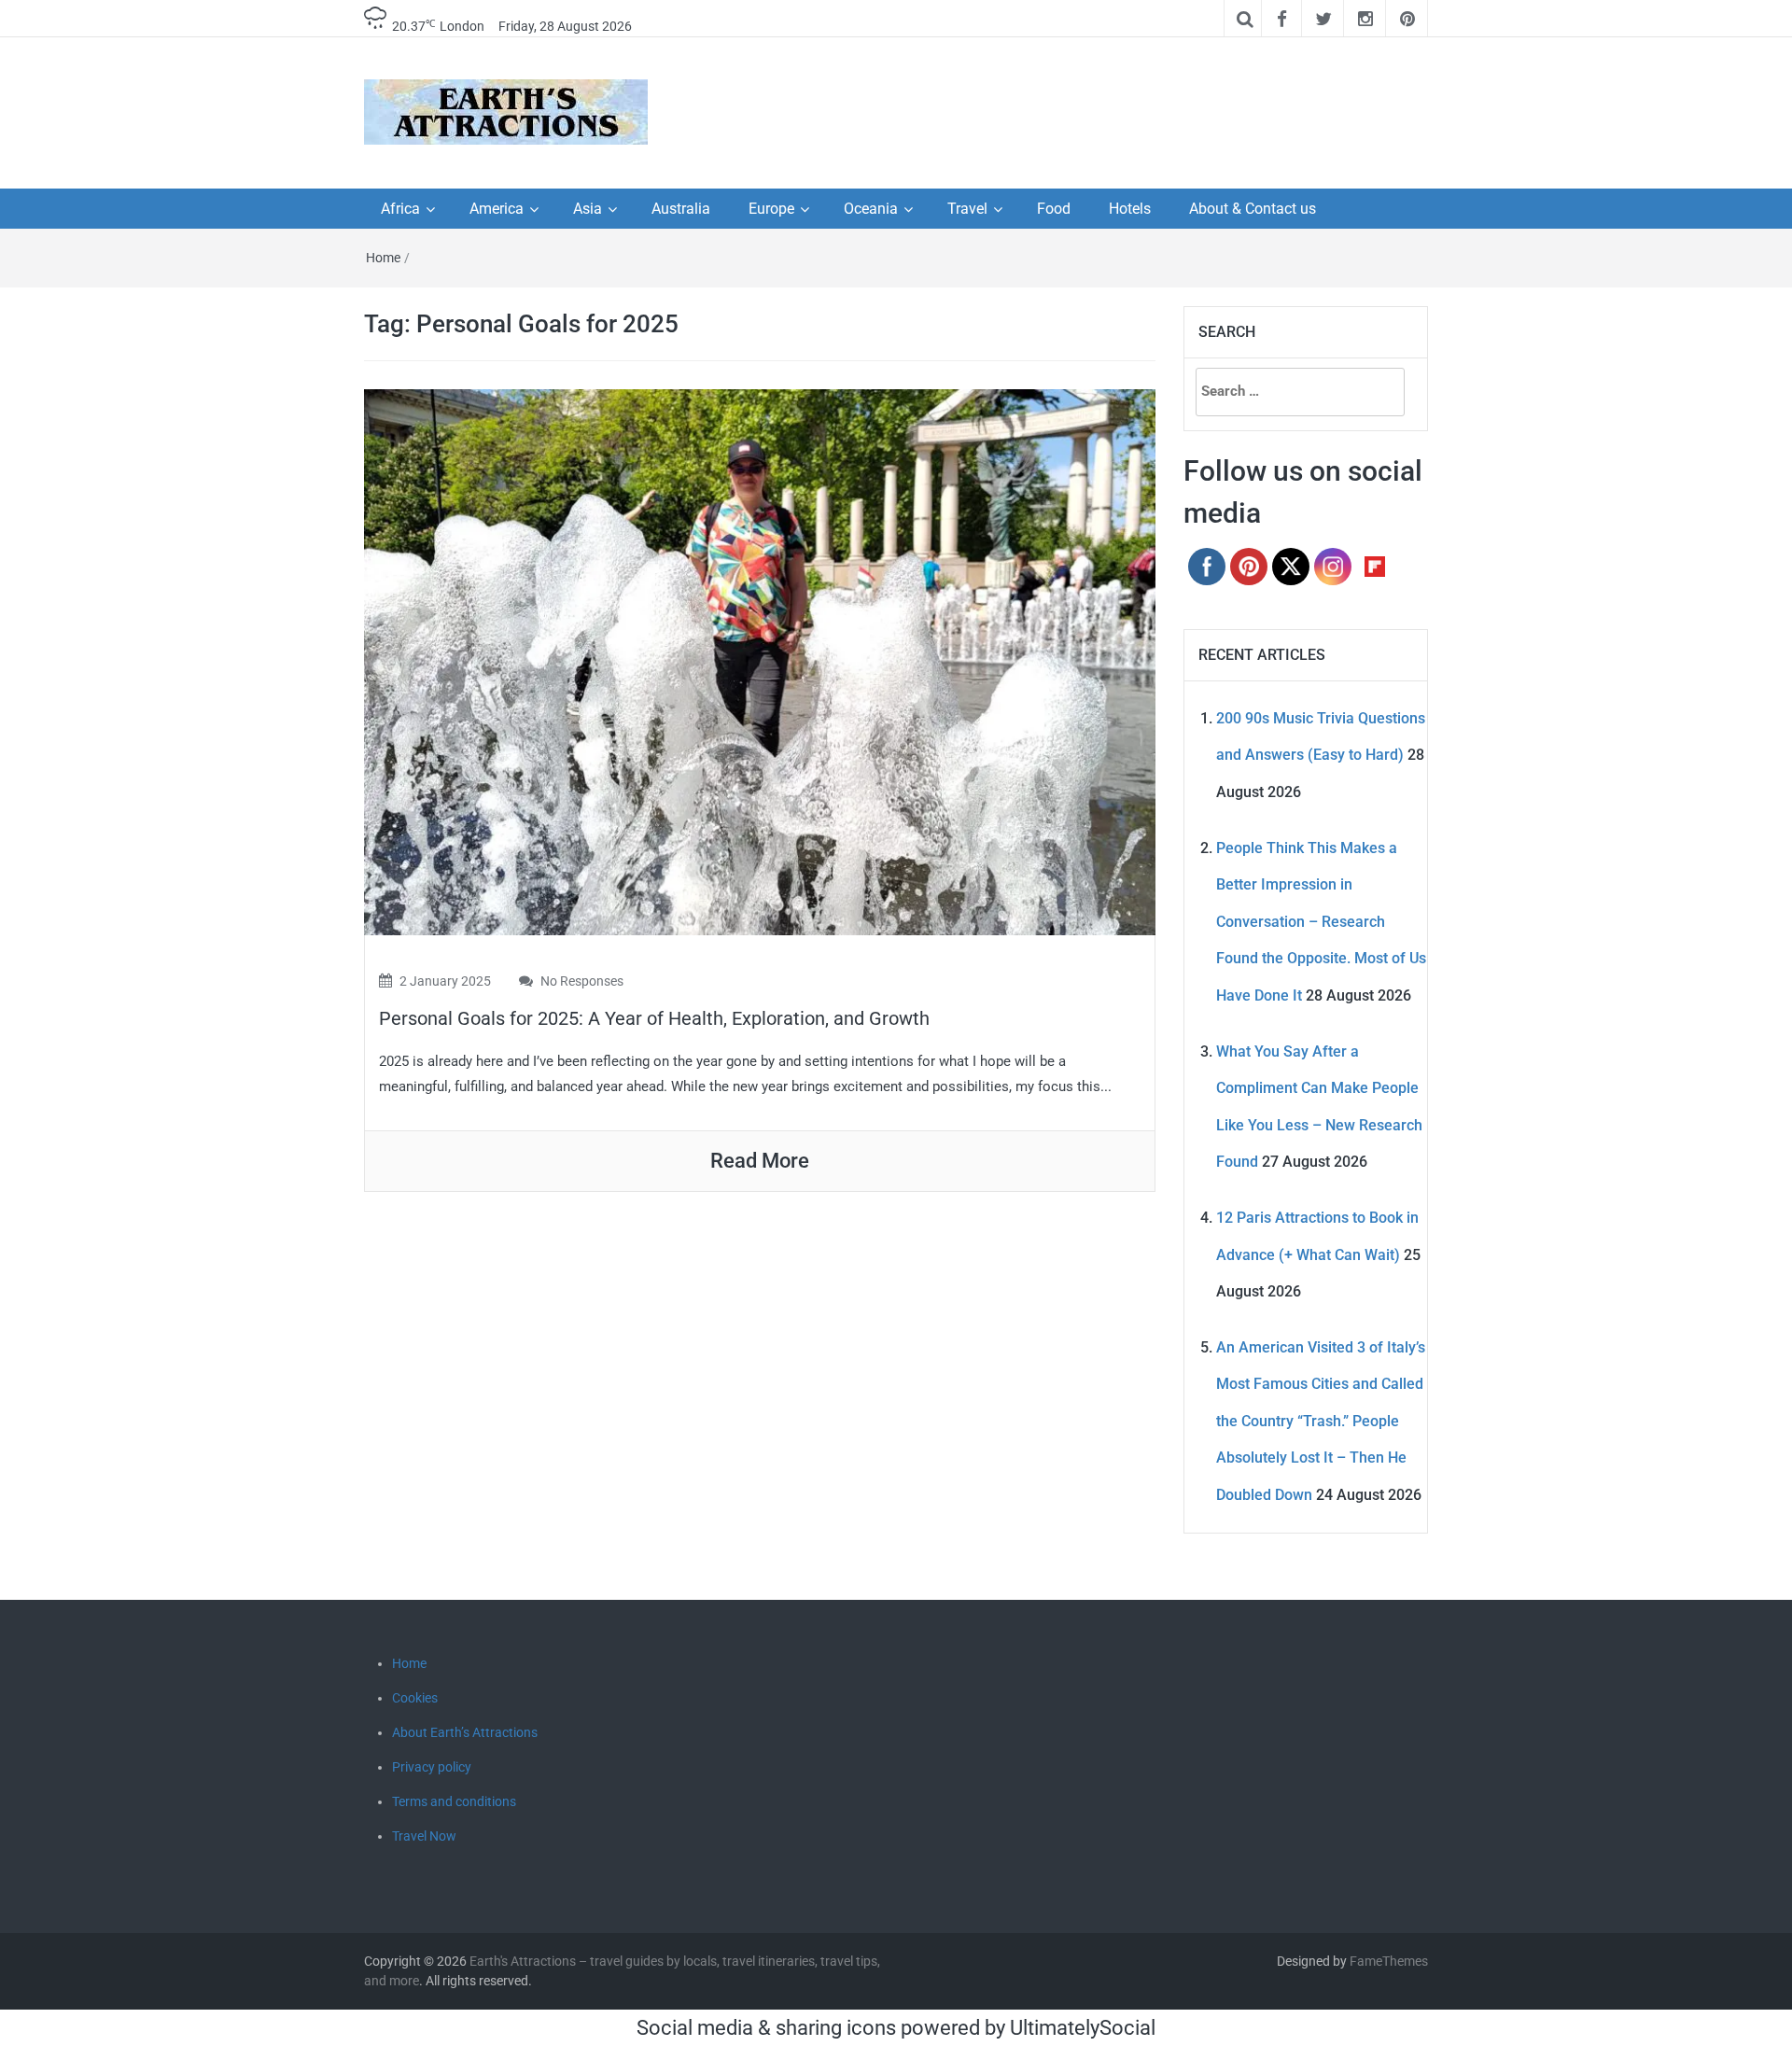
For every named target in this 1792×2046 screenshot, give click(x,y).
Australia (681, 209)
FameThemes (1389, 1961)
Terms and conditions (454, 1801)
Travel (967, 209)
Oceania (871, 209)
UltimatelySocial (1083, 2028)
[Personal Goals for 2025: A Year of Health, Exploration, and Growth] (760, 660)
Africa (400, 209)
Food (1054, 209)
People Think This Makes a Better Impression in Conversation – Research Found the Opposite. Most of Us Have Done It (1321, 922)
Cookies (415, 1698)
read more (760, 1161)
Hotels (1130, 209)
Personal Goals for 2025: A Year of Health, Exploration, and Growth (654, 1018)
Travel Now (424, 1836)
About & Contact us (1253, 209)
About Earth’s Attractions (465, 1732)
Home (383, 258)
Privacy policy (432, 1767)
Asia (588, 209)
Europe (771, 209)
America (497, 209)
